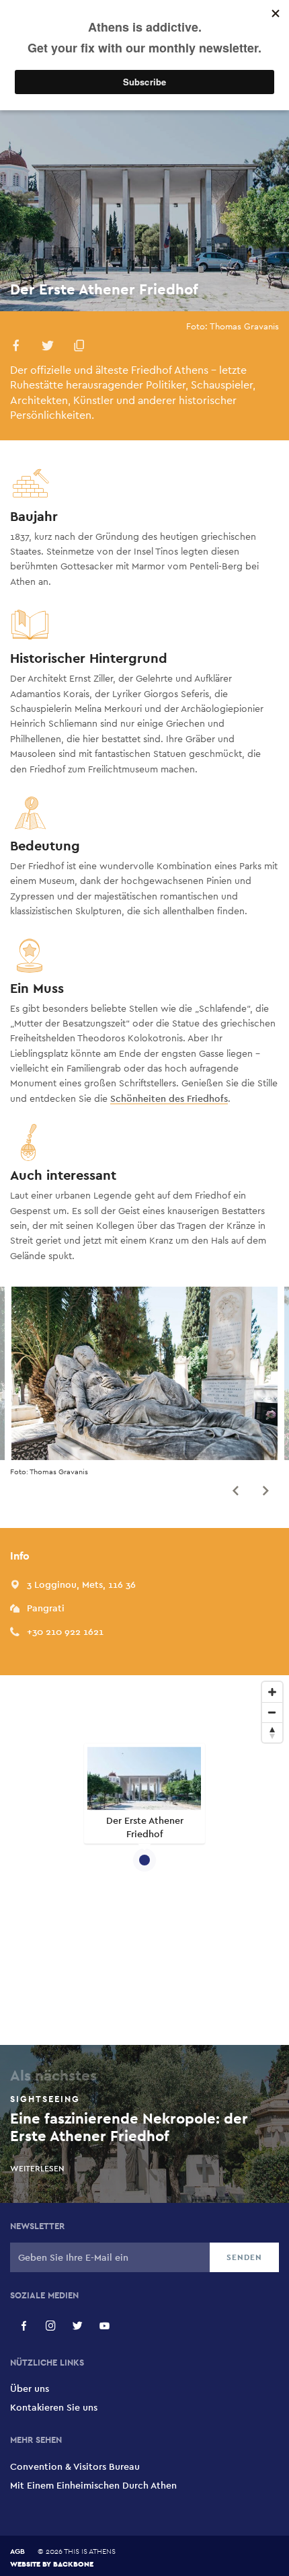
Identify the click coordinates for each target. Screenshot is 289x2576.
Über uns (30, 2388)
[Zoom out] (272, 1712)
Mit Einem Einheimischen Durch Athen (93, 2485)
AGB (17, 2551)
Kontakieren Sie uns (54, 2407)
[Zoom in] (272, 1692)
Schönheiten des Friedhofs (169, 1098)
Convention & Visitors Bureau (75, 2466)
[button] (16, 348)
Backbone (73, 2564)
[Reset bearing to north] (272, 1732)
